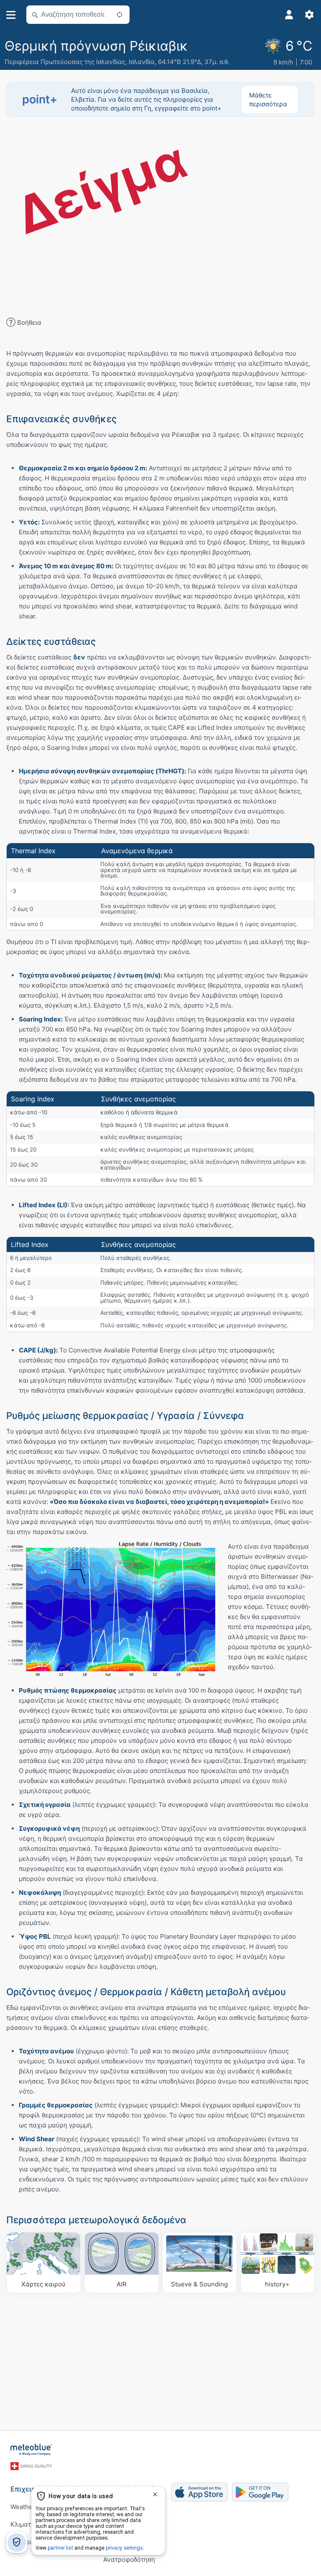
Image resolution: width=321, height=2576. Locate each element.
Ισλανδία (142, 62)
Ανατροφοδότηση (129, 2559)
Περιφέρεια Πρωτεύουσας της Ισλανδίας (65, 62)
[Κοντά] (120, 15)
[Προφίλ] (289, 15)
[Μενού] (11, 15)
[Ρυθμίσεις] (309, 15)
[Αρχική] (31, 2450)
